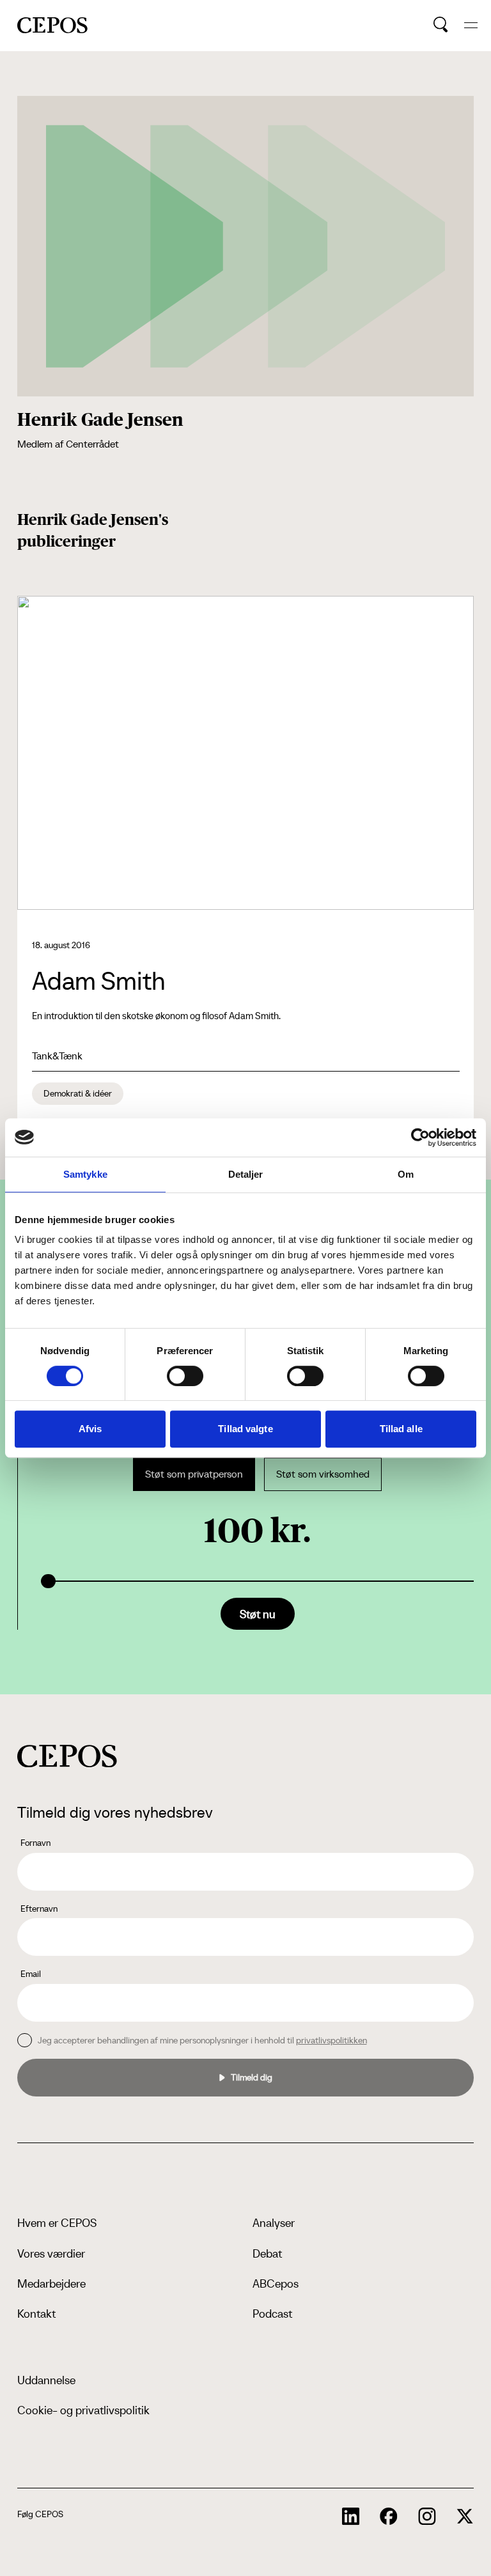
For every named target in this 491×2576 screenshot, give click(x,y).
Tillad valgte (245, 1429)
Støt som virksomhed (323, 1474)
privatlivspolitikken (331, 2040)
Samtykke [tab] (85, 1174)
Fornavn (35, 1843)
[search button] (441, 25)
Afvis (90, 1429)
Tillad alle (401, 1429)
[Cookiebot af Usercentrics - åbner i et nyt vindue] (420, 1137)
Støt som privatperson (194, 1474)
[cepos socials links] (351, 2517)
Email (31, 1974)
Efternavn (39, 1909)
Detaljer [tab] (246, 1174)
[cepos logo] (67, 1756)
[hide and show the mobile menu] (471, 25)
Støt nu (258, 1614)
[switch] (185, 1376)
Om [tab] (406, 1174)
